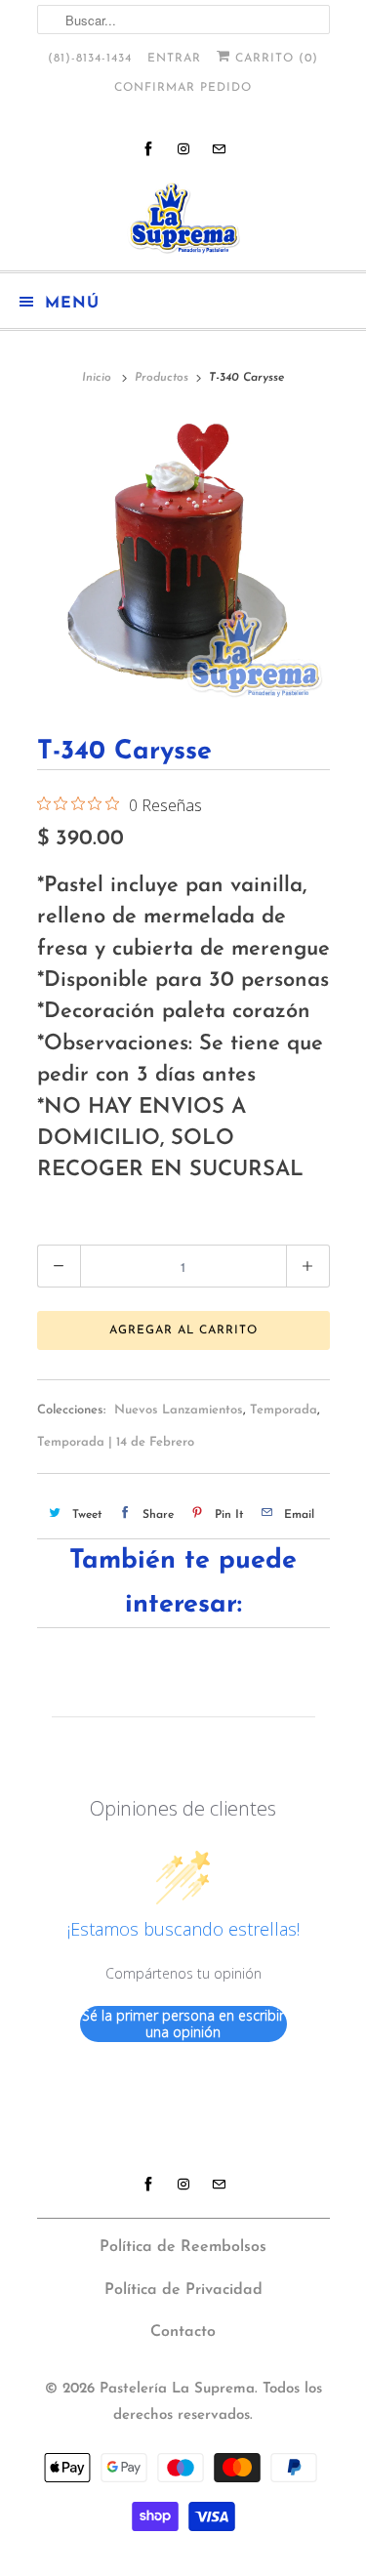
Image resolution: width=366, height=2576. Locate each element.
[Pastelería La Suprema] (183, 218)
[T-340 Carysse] (183, 558)
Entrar (174, 59)
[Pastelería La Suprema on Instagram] (183, 149)
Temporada (284, 1410)
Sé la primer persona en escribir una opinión (183, 2024)
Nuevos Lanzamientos (179, 1410)
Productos (162, 378)
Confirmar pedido (183, 88)
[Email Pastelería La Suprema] (219, 149)
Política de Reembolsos (183, 2247)
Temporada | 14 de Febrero (116, 1442)
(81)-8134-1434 (90, 59)
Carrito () (274, 59)
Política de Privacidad (183, 2290)
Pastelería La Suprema (177, 2389)
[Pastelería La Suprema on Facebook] (148, 149)
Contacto (183, 2332)
